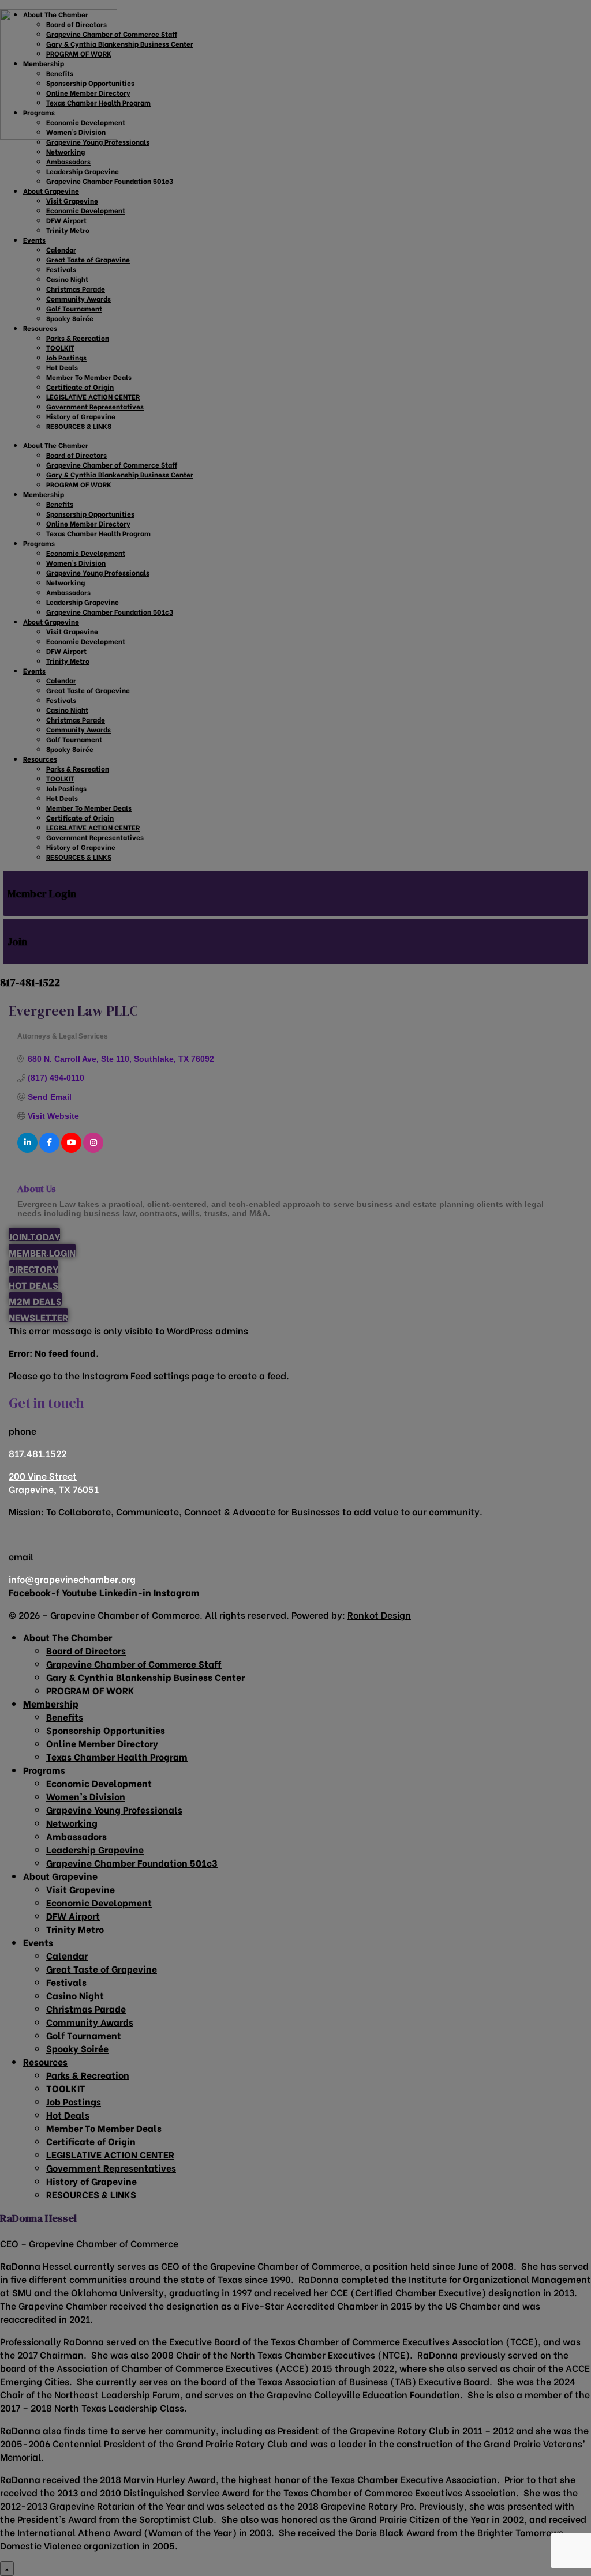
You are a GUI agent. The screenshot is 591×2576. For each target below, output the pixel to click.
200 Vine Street (43, 1475)
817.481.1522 (38, 1453)
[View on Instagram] (93, 1150)
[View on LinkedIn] (27, 1150)
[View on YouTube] (71, 1150)
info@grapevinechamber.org (72, 1579)
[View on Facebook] (49, 1150)
